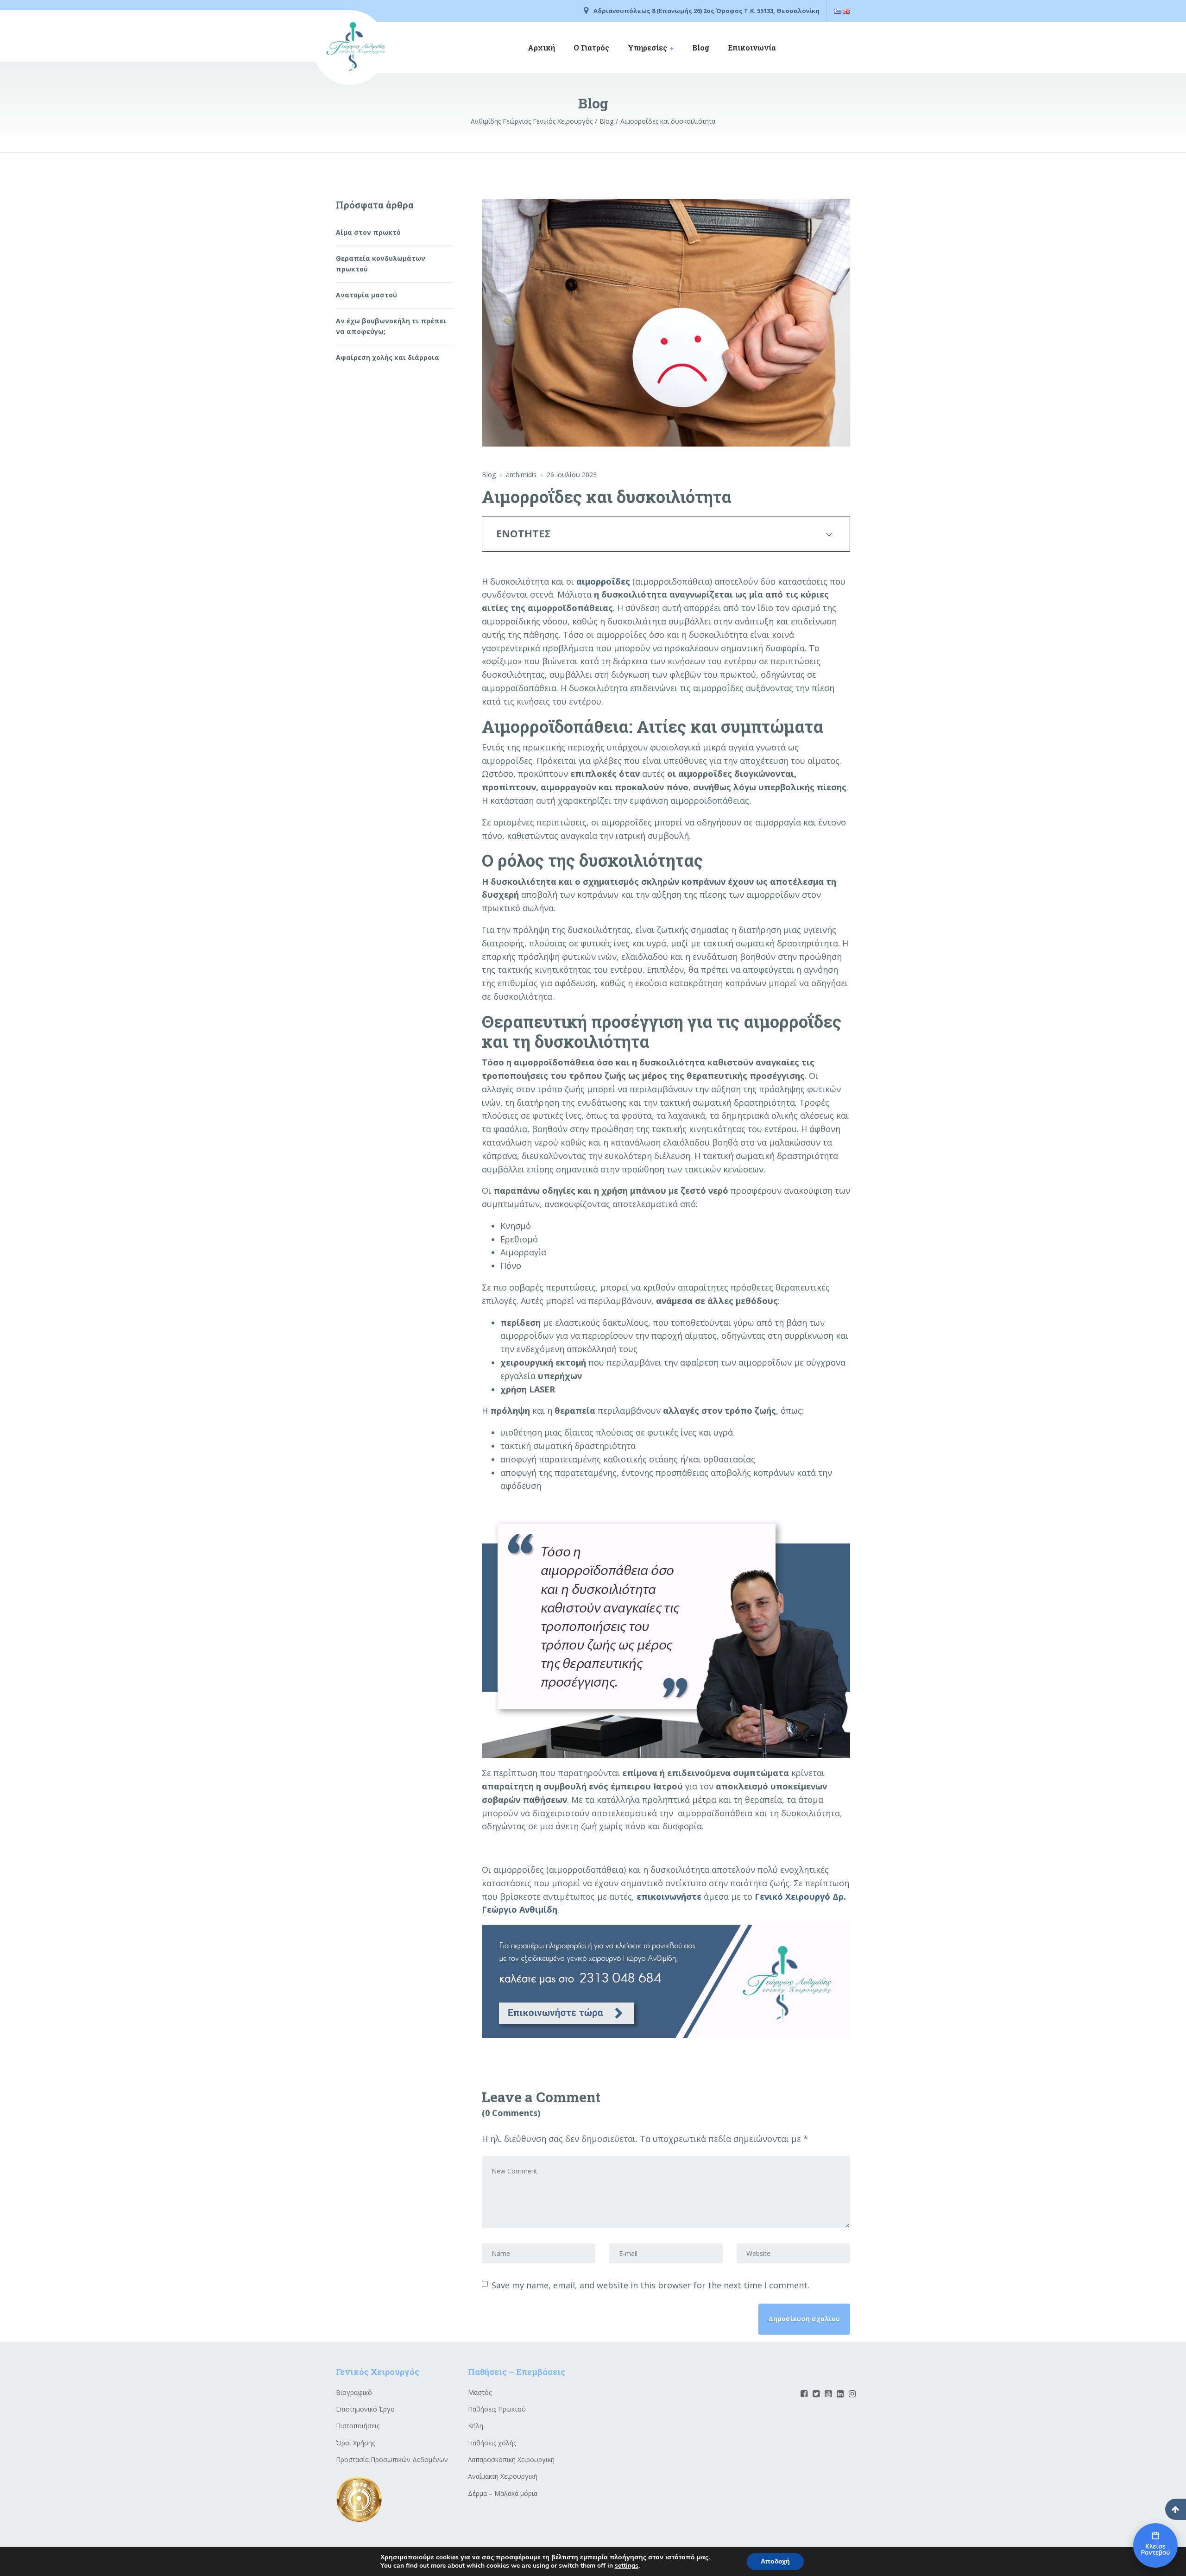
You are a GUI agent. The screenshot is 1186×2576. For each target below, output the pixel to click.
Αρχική (541, 47)
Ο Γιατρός (591, 47)
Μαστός (480, 2392)
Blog (701, 47)
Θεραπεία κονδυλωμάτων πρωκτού (381, 263)
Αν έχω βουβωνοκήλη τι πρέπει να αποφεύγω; (391, 326)
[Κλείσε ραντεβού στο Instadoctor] (1155, 2545)
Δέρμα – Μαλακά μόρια (503, 2493)
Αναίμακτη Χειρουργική (503, 2476)
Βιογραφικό (354, 2392)
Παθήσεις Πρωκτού (497, 2409)
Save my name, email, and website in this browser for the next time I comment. (650, 2285)
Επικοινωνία (752, 47)
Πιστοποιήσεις (358, 2426)
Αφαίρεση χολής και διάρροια (388, 357)
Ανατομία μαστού (366, 295)
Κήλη (476, 2426)
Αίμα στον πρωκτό (368, 232)
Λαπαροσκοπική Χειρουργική (511, 2459)
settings (627, 2566)
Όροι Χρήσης (355, 2443)
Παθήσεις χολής (492, 2443)
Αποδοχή (775, 2561)
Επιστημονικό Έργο (365, 2409)
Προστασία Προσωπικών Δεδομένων (392, 2459)
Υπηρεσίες (647, 47)
